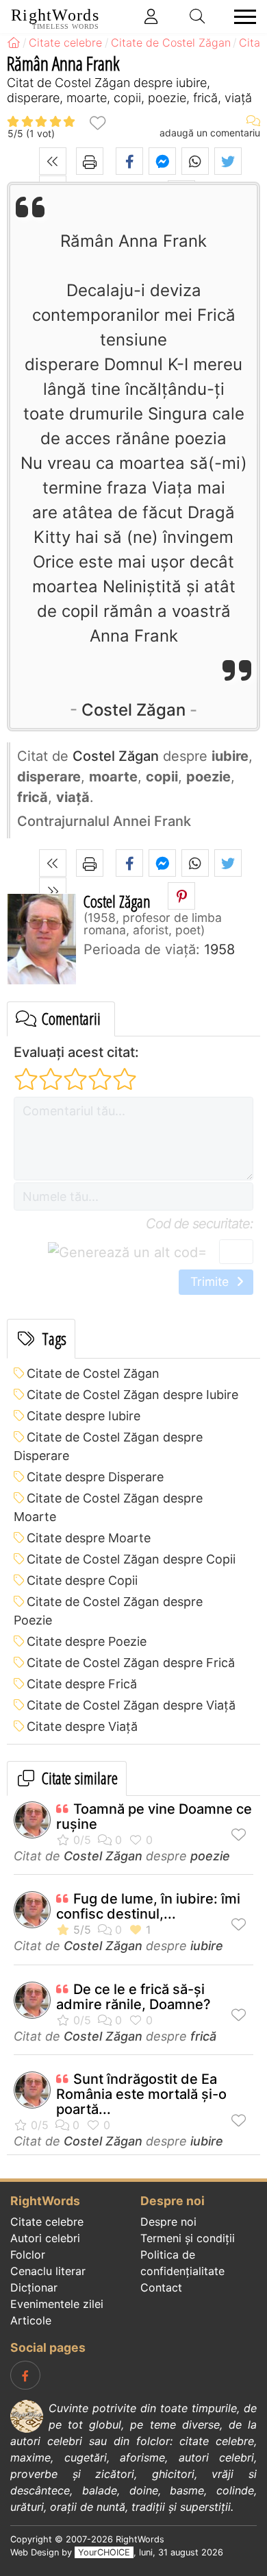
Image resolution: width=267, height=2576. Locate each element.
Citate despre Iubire (84, 1416)
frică (203, 2036)
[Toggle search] (198, 16)
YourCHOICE (104, 2552)
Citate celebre (47, 2222)
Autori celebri (45, 2238)
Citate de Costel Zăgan (93, 1373)
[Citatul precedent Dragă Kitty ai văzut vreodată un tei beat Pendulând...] (53, 161)
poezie (210, 1856)
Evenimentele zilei (57, 2304)
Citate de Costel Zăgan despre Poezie (108, 1611)
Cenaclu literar (48, 2271)
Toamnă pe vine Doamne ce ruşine (154, 1816)
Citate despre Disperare (95, 1477)
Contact (161, 2287)
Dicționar (34, 2287)
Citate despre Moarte (89, 1538)
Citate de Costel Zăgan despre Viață (131, 1705)
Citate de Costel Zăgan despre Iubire (132, 1395)
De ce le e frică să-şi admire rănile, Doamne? (133, 1997)
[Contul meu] (151, 16)
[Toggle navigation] (241, 17)
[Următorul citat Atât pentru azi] (53, 891)
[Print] (90, 161)
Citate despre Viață (82, 1726)
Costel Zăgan (133, 710)
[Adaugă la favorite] (97, 122)
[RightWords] (14, 42)
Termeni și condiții (188, 2238)
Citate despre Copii (82, 1580)
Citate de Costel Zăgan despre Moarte (108, 1507)
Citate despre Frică (82, 1684)
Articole (31, 2320)
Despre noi (168, 2222)
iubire (207, 1946)
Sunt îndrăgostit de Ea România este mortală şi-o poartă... (141, 2094)
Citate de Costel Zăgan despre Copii (131, 1559)
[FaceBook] (25, 2375)
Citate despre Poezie (87, 1641)
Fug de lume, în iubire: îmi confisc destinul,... (148, 1906)
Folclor (28, 2255)
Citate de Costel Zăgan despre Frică (131, 1663)
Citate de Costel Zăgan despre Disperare (108, 1446)
